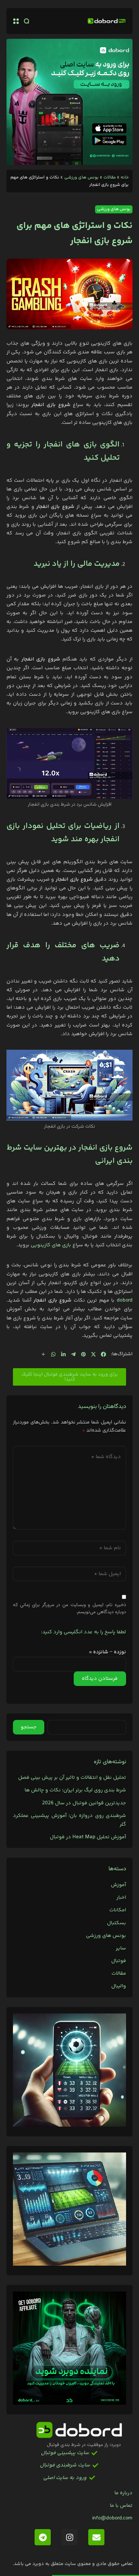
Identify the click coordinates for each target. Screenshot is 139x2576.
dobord (125, 1300)
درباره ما (123, 2493)
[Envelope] (96, 2537)
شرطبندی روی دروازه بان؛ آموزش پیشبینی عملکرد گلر (69, 1820)
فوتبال (119, 1961)
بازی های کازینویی (52, 1245)
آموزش (118, 1885)
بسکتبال (117, 1923)
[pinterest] (83, 1354)
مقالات (110, 177)
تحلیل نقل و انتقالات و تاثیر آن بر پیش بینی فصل (72, 1778)
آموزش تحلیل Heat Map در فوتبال (88, 1837)
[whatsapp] (53, 1354)
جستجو (29, 1727)
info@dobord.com (112, 2518)
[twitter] (93, 1354)
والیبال (119, 1986)
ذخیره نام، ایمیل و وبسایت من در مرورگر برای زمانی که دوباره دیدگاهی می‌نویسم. (69, 1609)
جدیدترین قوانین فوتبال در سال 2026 (84, 1803)
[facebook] (103, 1354)
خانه (125, 177)
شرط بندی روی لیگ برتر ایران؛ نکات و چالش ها (75, 1790)
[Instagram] (69, 2537)
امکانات (118, 1910)
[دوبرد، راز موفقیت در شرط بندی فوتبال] (107, 21)
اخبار (121, 1898)
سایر (121, 1948)
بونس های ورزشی (81, 177)
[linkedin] (63, 1354)
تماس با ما (121, 2506)
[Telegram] (43, 2537)
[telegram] (73, 1354)
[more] (43, 1354)
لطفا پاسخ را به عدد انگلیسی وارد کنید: (84, 1632)
